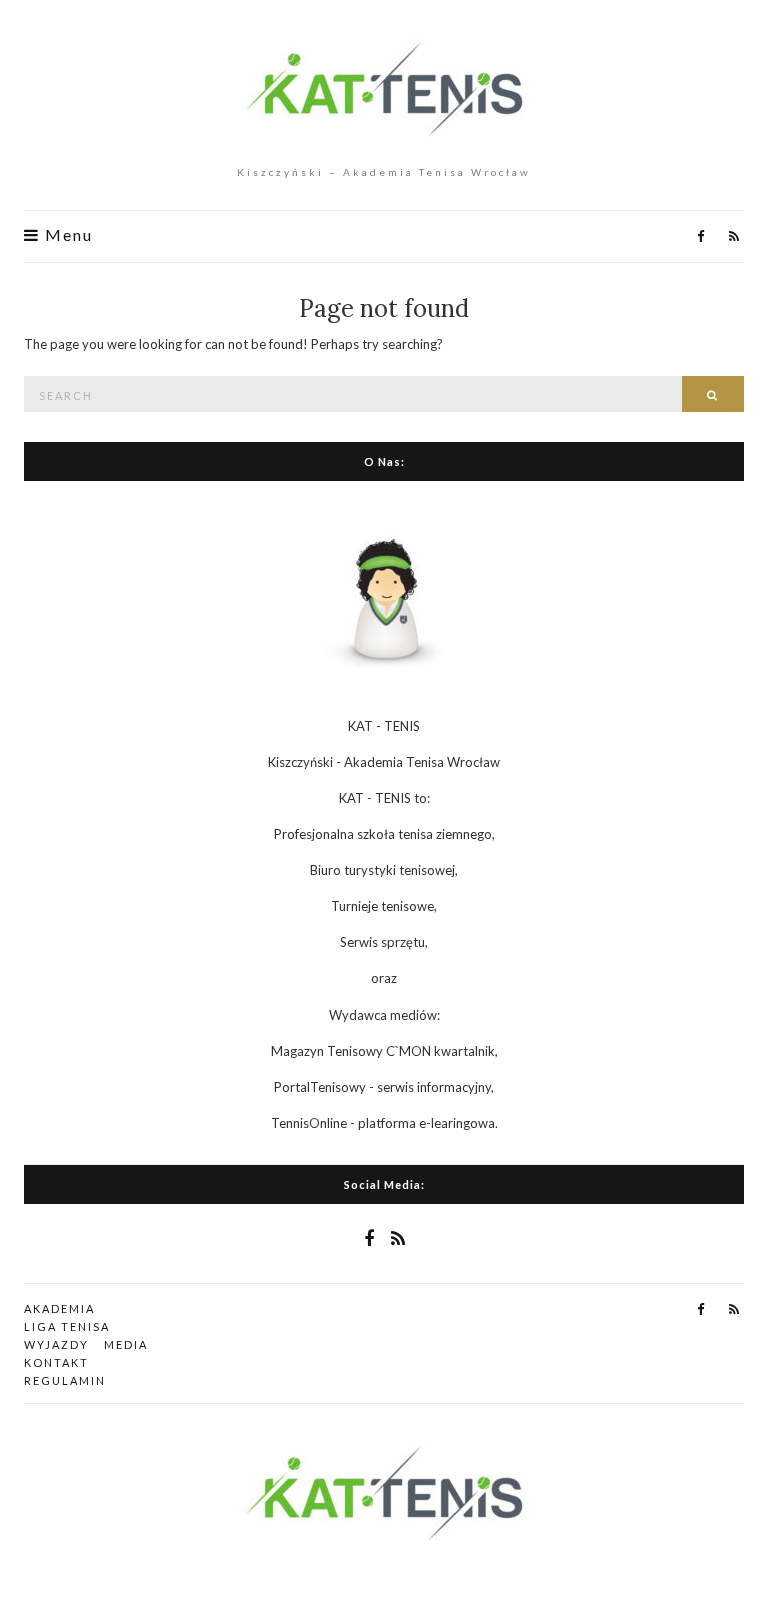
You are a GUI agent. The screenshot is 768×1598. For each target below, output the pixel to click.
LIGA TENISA (67, 1326)
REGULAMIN (65, 1380)
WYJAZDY (56, 1344)
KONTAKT (56, 1362)
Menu (66, 235)
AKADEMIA (59, 1308)
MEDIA (126, 1344)
